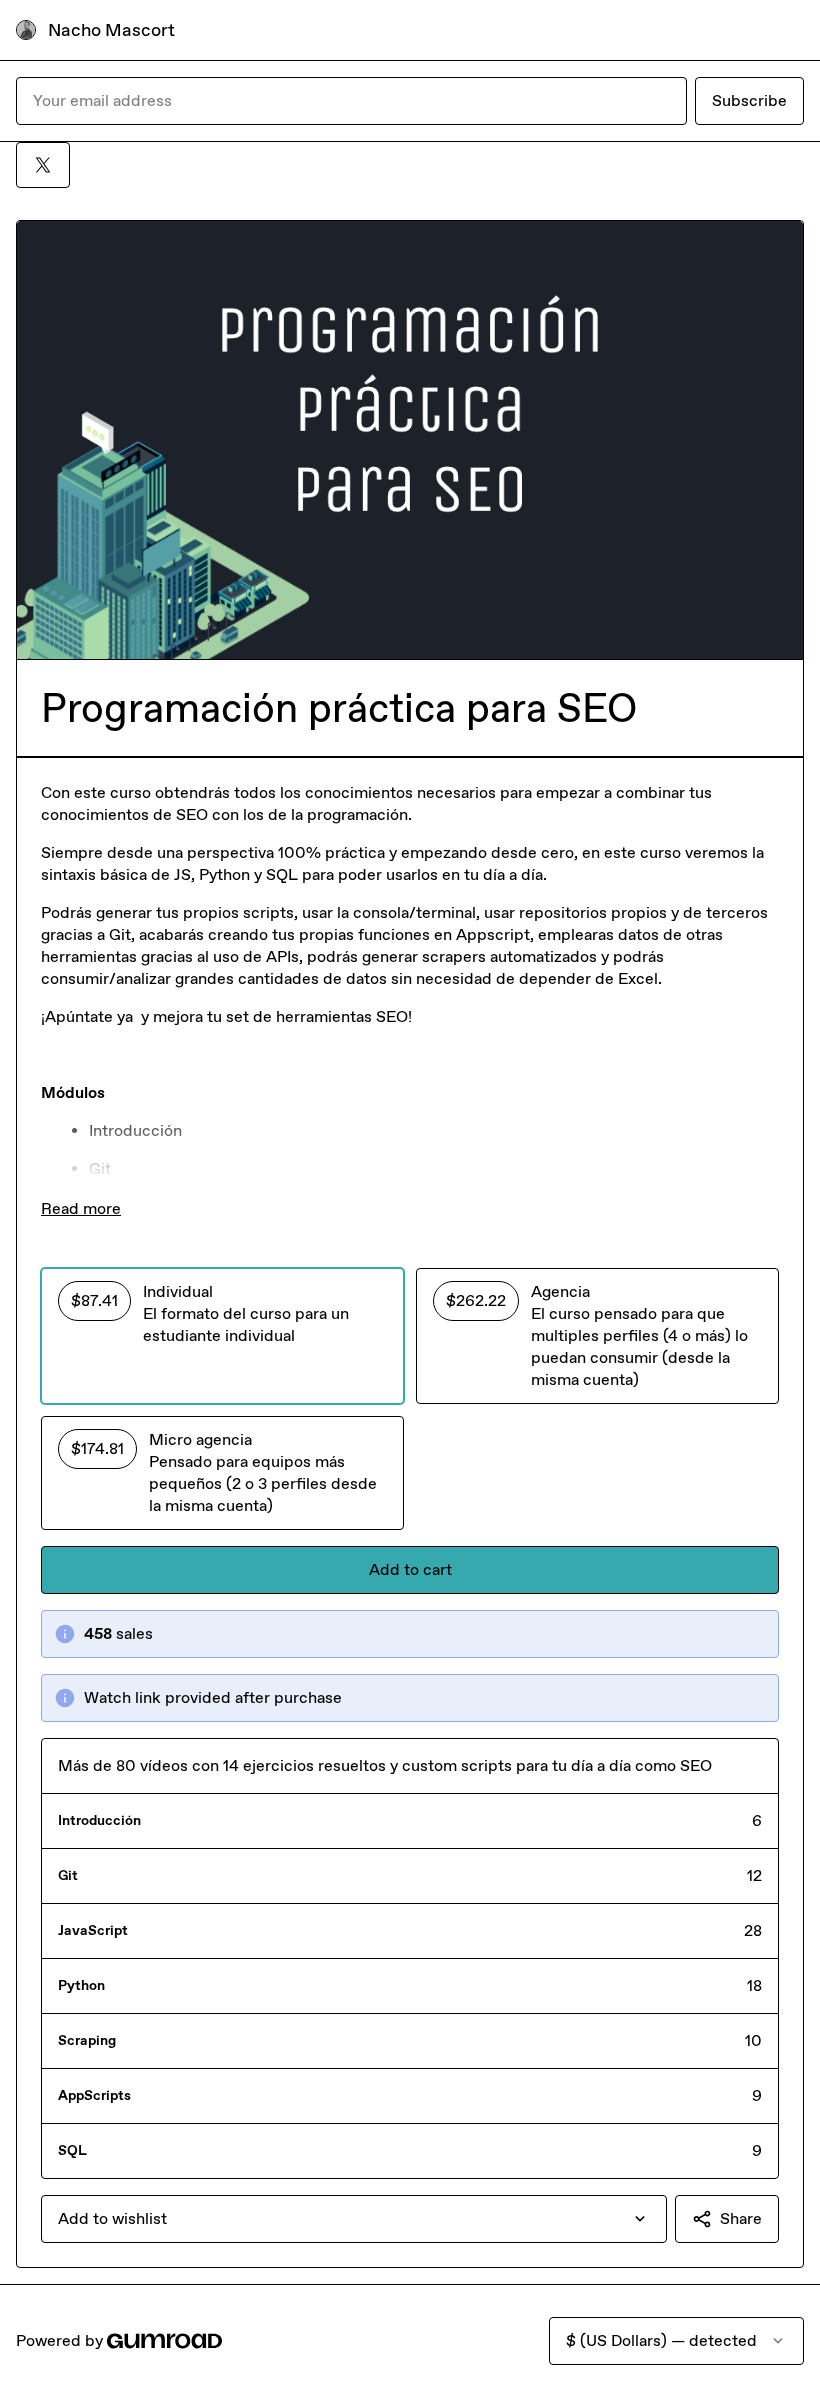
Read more (81, 1208)
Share (741, 2218)
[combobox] (354, 2219)
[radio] (222, 1336)
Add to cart (410, 1569)
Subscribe (749, 100)
